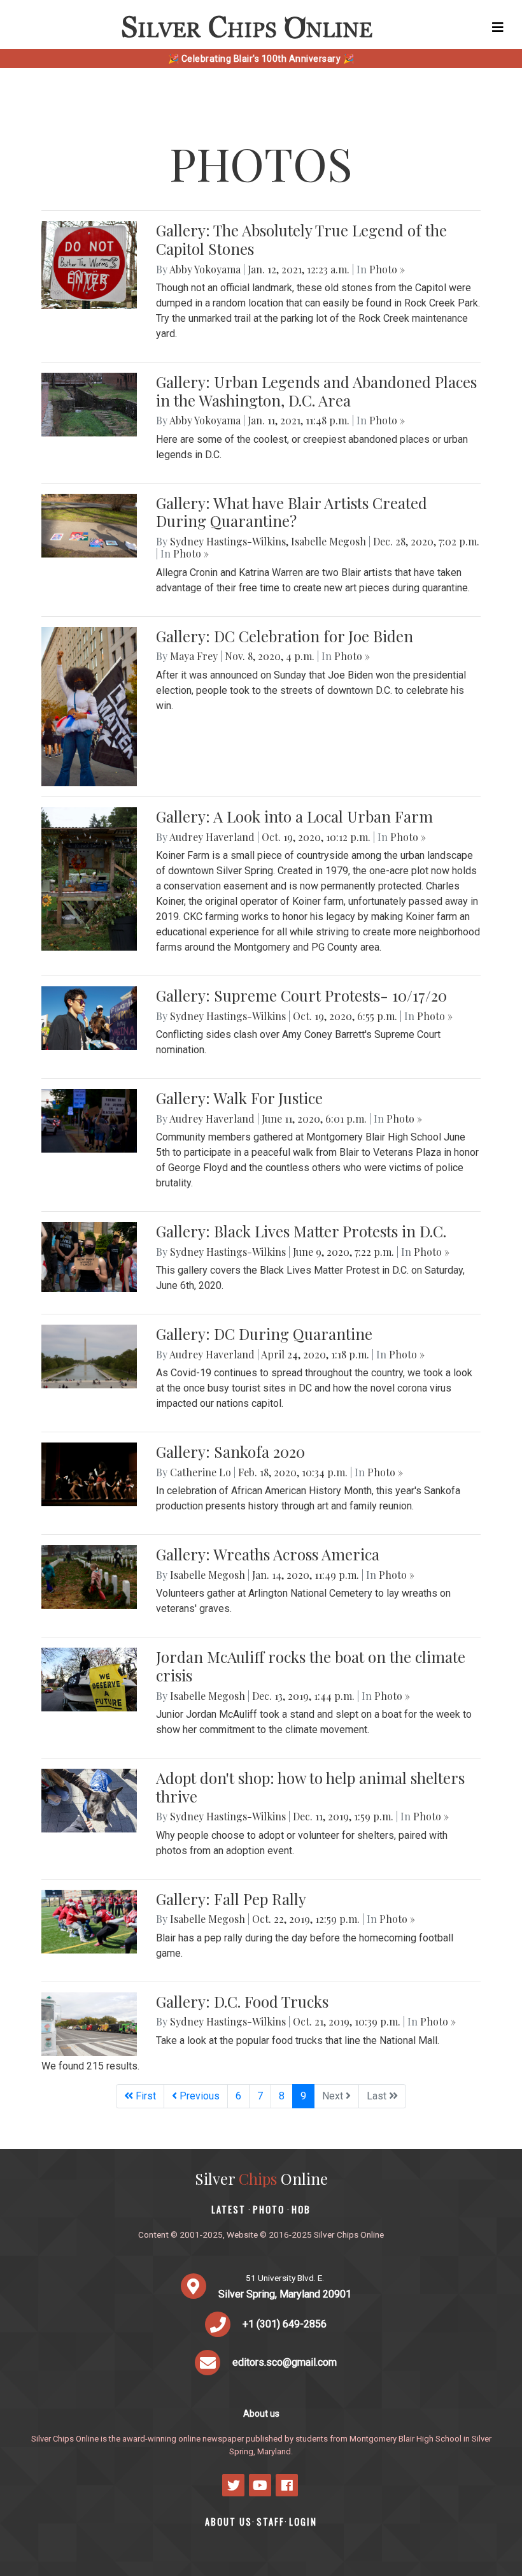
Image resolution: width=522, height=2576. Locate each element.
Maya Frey (194, 656)
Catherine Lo (201, 1472)
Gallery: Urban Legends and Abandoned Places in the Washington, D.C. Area (316, 391)
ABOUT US (229, 2522)
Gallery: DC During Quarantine (264, 1334)
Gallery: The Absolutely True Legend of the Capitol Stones (301, 239)
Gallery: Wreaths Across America (268, 1554)
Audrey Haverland (212, 837)
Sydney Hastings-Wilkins (228, 541)
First (145, 2096)
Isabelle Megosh (328, 541)
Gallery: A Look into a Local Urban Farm (294, 816)
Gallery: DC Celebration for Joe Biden (285, 636)
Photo (269, 2209)
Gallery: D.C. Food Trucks (242, 2001)
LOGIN (303, 2522)
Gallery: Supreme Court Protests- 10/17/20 (301, 995)
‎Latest (229, 2209)
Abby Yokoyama (205, 269)
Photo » (387, 269)
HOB (301, 2209)
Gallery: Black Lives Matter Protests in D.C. (301, 1231)
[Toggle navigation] (498, 27)
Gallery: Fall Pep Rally (231, 1899)
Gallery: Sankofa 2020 (230, 1451)
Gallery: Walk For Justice (239, 1098)
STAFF (271, 2522)
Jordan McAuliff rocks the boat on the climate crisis (311, 1666)
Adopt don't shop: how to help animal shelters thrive (310, 1787)
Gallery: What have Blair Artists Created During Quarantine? (292, 512)
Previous (198, 2096)
